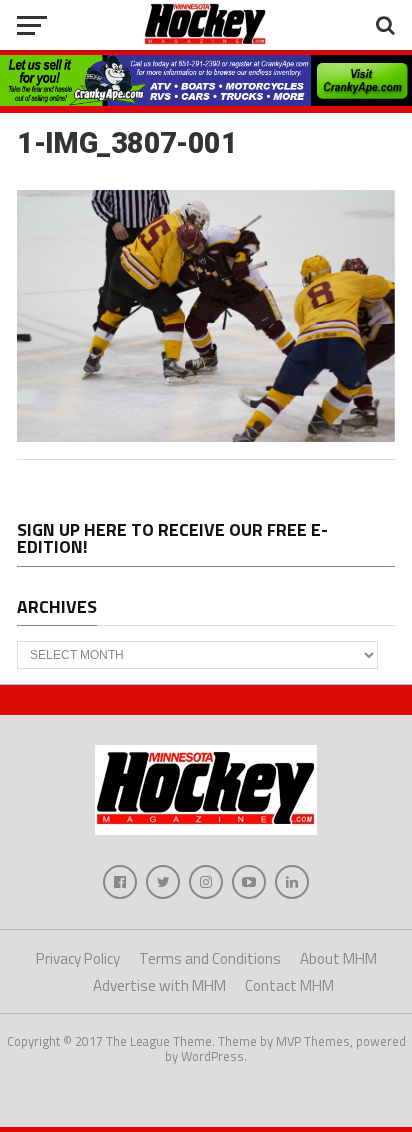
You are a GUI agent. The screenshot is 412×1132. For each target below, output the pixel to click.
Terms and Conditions (210, 958)
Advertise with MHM (159, 985)
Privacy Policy (78, 958)
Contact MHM (289, 985)
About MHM (338, 958)
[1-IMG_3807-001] (206, 436)
